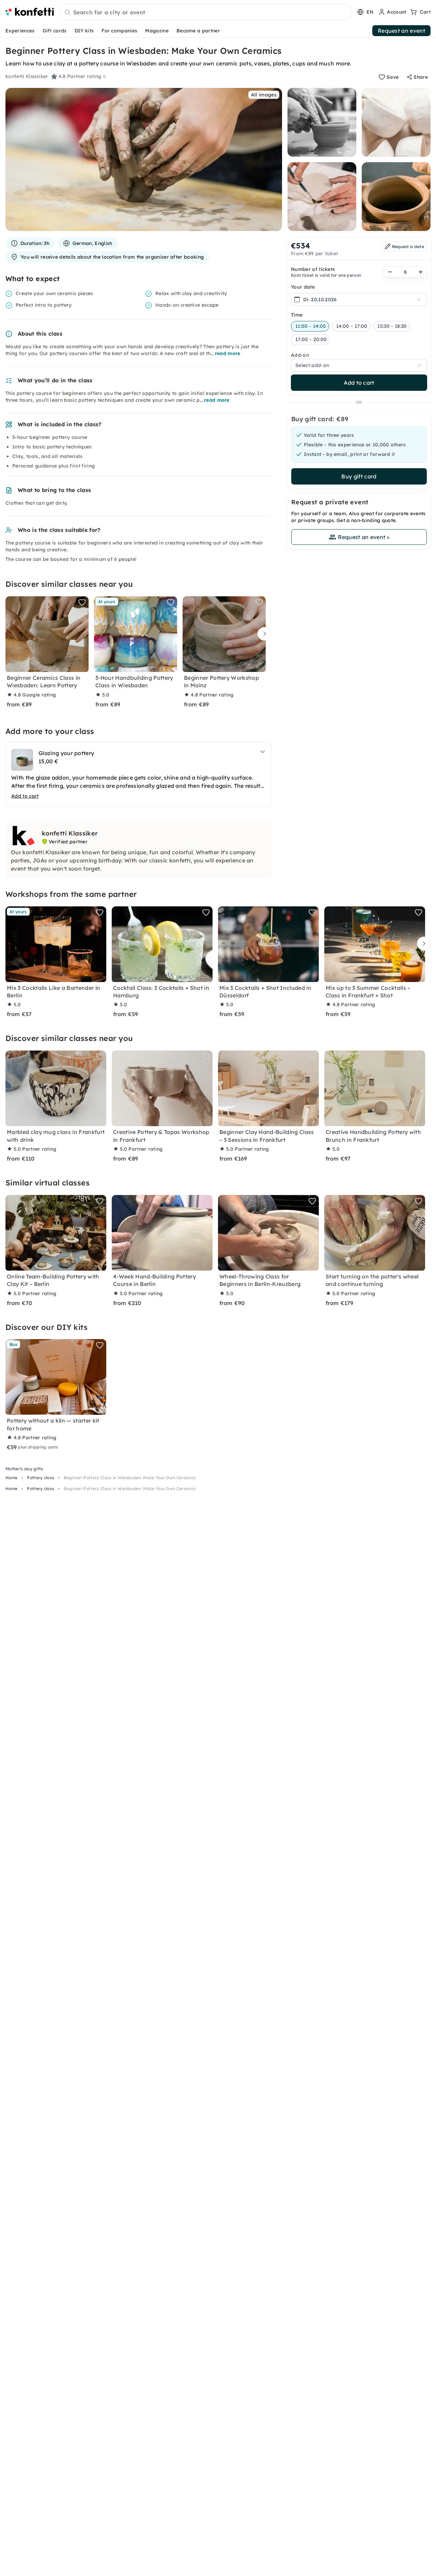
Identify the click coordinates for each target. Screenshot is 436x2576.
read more (228, 353)
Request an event (401, 31)
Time (297, 315)
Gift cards (55, 31)
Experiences (20, 31)
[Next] (263, 634)
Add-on (300, 355)
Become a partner (198, 31)
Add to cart (359, 383)
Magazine (157, 31)
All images (264, 95)
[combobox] (205, 13)
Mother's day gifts (24, 1469)
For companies (119, 31)
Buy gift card (359, 476)
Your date (303, 287)
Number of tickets (313, 269)
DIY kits (84, 31)
